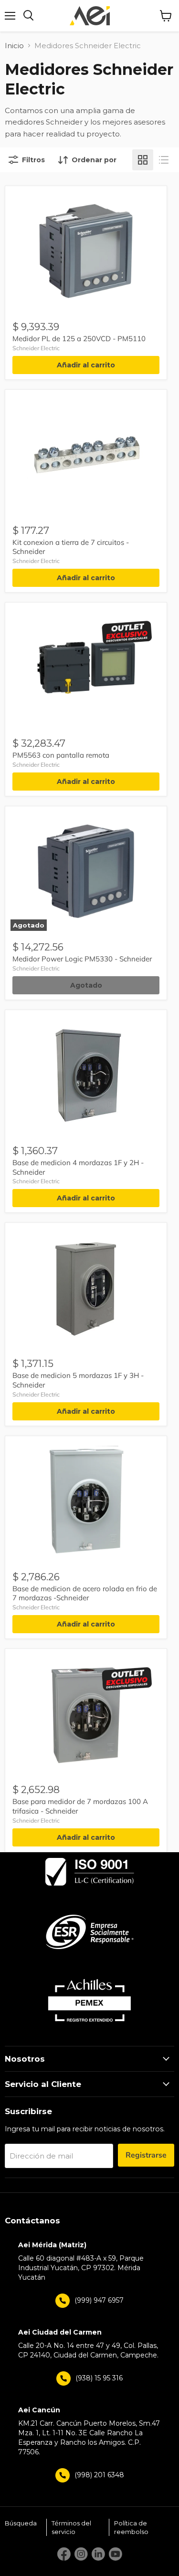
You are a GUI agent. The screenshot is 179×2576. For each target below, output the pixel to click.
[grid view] (143, 160)
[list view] (164, 160)
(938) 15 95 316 (99, 2378)
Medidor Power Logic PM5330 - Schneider (82, 959)
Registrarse (146, 2155)
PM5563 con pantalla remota (61, 755)
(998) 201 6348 (99, 2475)
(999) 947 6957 (99, 2300)
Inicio (14, 46)
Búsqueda (21, 2523)
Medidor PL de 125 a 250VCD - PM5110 (79, 339)
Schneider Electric (36, 348)
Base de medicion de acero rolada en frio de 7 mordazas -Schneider (85, 1593)
